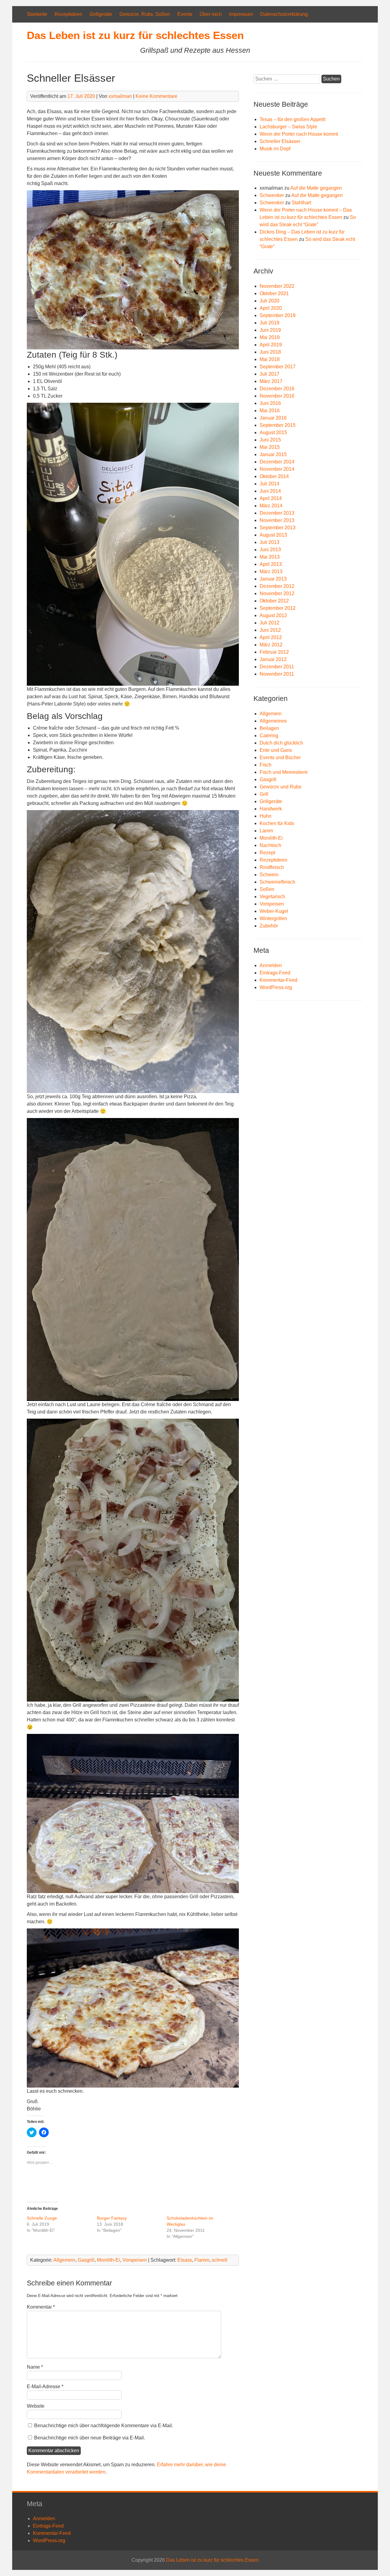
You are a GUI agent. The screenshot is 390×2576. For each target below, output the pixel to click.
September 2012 (278, 608)
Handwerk (271, 809)
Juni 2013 (270, 550)
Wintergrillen (273, 918)
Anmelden (271, 965)
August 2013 (273, 535)
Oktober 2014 (274, 476)
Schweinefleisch (277, 882)
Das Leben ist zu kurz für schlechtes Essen (135, 35)
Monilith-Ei (108, 2260)
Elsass (185, 2260)
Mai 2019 (270, 337)
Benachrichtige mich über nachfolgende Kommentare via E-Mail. (104, 2426)
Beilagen (269, 728)
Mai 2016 (270, 411)
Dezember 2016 (277, 389)
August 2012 (273, 615)
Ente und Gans (276, 750)
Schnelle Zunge (42, 2218)
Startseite (37, 14)
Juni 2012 (270, 630)
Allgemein (64, 2260)
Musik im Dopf (275, 149)
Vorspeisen (135, 2260)
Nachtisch (270, 845)
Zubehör (269, 926)
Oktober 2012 (274, 601)
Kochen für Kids (277, 823)
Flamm (202, 2260)
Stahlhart (301, 203)
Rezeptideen (68, 14)
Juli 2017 (269, 374)
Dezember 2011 (277, 667)
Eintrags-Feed (275, 973)
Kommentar (41, 2307)
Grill (264, 794)
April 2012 (271, 637)
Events (185, 14)
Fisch (266, 765)
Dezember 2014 (277, 462)
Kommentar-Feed (278, 980)
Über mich (211, 14)
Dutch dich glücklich (281, 743)
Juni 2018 (270, 352)
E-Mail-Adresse (45, 2387)
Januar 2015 (273, 454)
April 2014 (271, 498)
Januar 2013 (273, 579)
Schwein (269, 875)
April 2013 (271, 564)
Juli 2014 (269, 484)
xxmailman (120, 96)
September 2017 (278, 367)
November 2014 (277, 469)
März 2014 (271, 506)
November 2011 (277, 674)
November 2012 (277, 593)
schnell (220, 2260)
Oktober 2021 (274, 293)
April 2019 (271, 345)
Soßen (267, 889)
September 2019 (278, 315)
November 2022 (277, 286)
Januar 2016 (273, 418)
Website (36, 2406)
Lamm (266, 831)
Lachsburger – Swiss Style (288, 127)
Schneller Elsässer (280, 141)
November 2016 (277, 396)
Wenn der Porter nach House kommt (299, 134)
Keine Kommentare (156, 96)
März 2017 (271, 381)
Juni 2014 (270, 491)
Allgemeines (273, 721)
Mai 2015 (270, 447)
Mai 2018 (270, 359)
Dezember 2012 (277, 586)
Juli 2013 (269, 542)
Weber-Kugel (274, 911)
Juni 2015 (270, 440)
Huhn (266, 816)
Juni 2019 (270, 330)
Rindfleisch (272, 867)
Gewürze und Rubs (280, 787)
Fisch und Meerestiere (284, 772)
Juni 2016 (270, 403)
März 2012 (271, 645)
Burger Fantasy (112, 2218)
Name (35, 2367)
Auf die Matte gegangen (316, 188)
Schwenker (272, 195)
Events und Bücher (280, 757)
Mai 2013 (270, 557)
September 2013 (278, 528)
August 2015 (273, 432)
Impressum (241, 14)
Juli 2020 (269, 301)
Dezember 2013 (277, 513)
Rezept (267, 853)
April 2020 (271, 308)
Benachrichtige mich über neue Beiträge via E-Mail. (90, 2438)
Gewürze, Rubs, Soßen (145, 14)
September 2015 (278, 425)
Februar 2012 (274, 652)
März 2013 (271, 572)
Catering (269, 736)
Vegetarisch (272, 897)
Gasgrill (86, 2260)
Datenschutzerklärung (284, 14)
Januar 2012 (273, 659)
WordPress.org (276, 987)
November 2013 (277, 520)
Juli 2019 (269, 323)
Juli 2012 (269, 623)
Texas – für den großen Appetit (292, 119)
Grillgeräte (101, 14)
